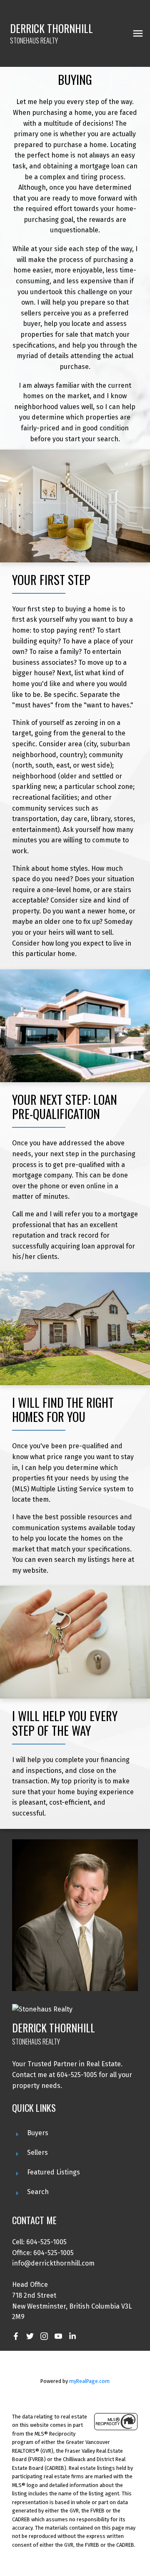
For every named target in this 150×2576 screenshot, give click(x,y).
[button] (16, 2336)
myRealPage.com (89, 2381)
